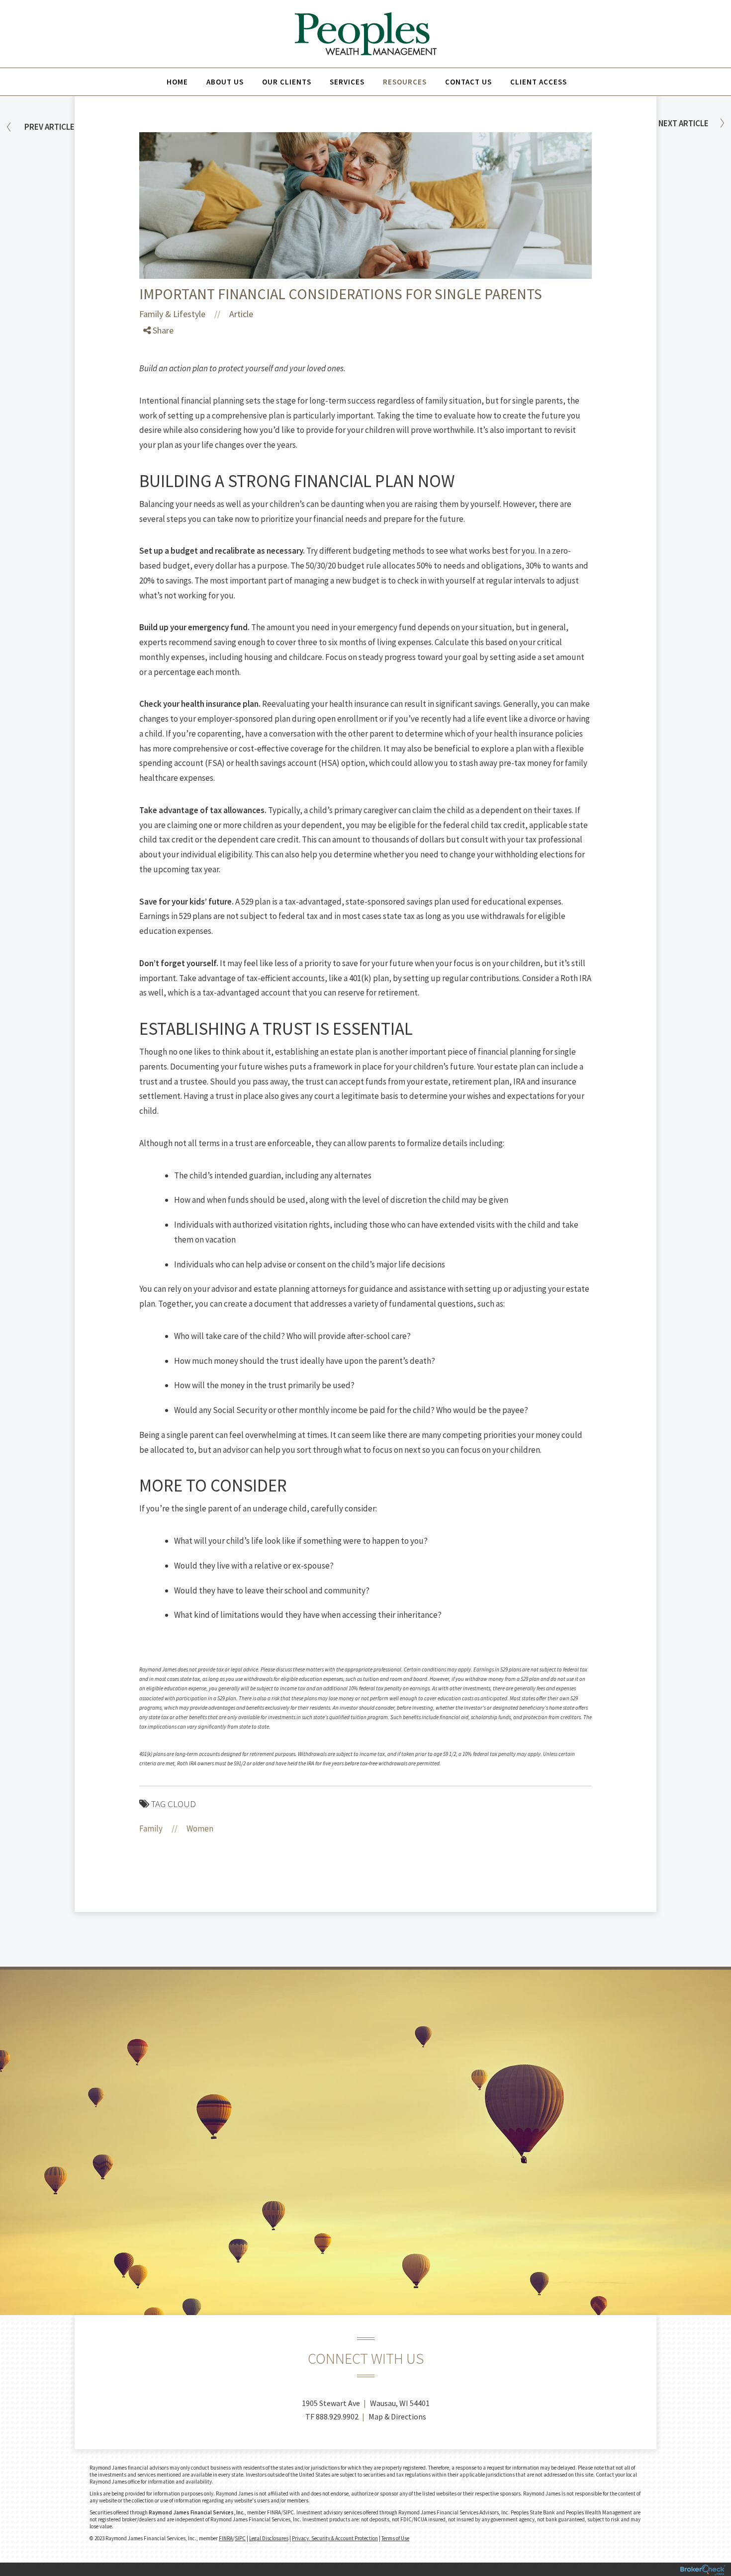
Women (200, 1828)
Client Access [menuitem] (539, 82)
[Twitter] (155, 364)
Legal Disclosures (269, 2538)
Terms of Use (395, 2538)
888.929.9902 (337, 2416)
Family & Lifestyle (172, 314)
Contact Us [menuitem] (468, 82)
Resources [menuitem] (405, 82)
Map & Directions (397, 2416)
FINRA (226, 2538)
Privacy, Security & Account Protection (335, 2538)
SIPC (240, 2538)
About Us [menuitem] (225, 82)
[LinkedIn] (155, 381)
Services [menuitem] (347, 82)
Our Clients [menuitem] (287, 82)
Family (151, 1828)
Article (241, 314)
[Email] (155, 399)
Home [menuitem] (177, 82)
